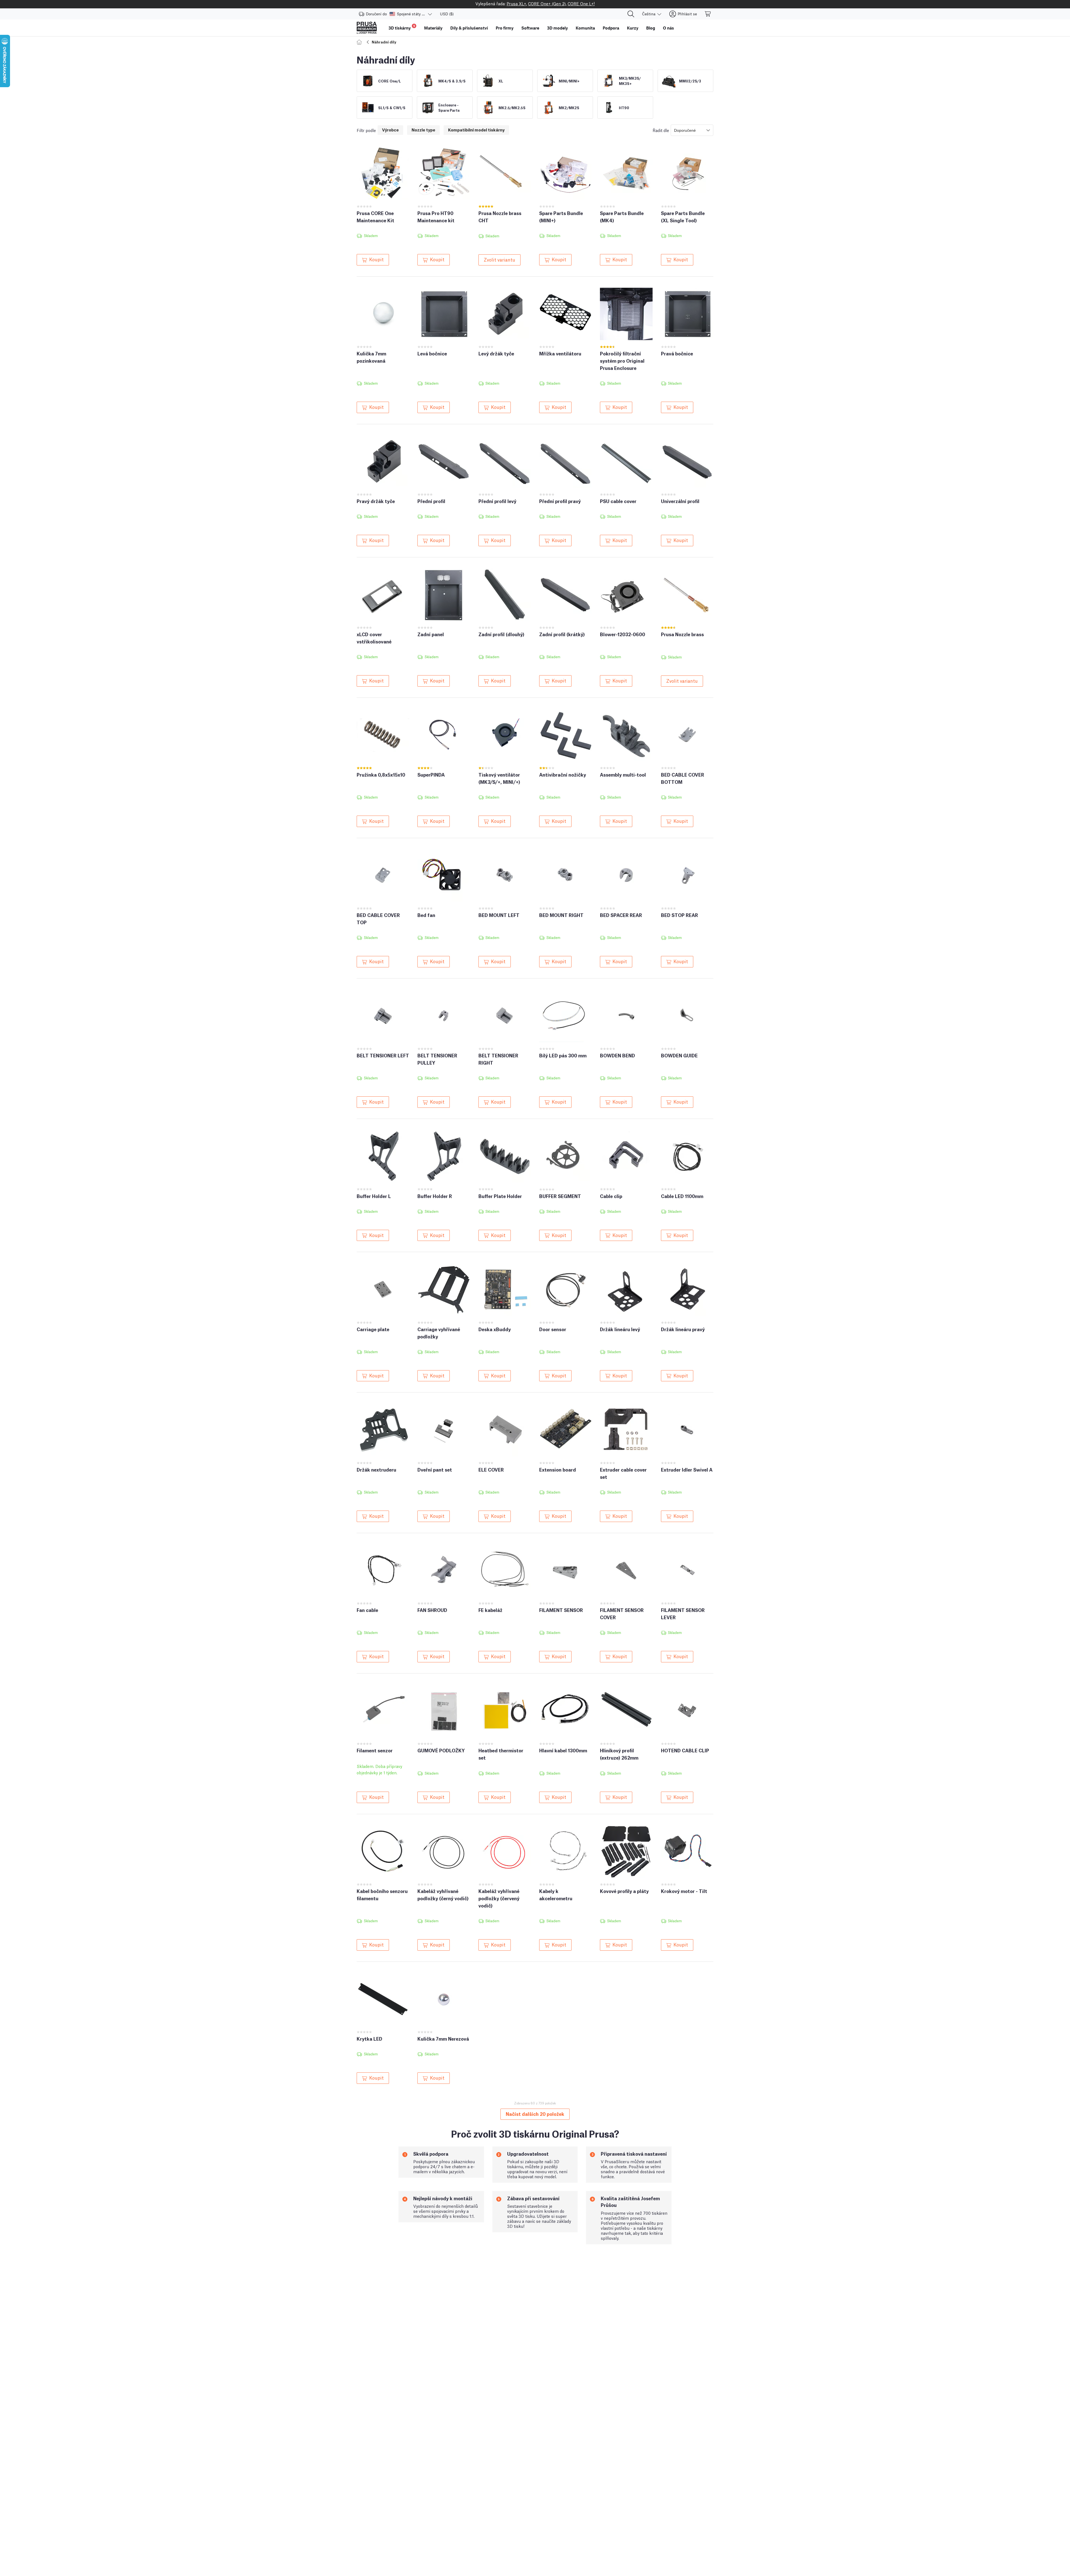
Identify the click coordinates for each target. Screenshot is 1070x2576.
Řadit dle (661, 130)
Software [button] (530, 28)
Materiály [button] (433, 28)
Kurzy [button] (633, 28)
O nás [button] (668, 28)
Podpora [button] (611, 28)
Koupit (376, 259)
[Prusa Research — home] (367, 28)
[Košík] (708, 14)
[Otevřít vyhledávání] (631, 14)
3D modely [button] (557, 28)
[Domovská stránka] (360, 42)
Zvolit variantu (499, 259)
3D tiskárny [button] (402, 27)
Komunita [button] (585, 28)
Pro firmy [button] (505, 28)
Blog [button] (651, 28)
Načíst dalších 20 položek (535, 2114)
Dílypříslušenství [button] (469, 28)
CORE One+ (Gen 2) (547, 3)
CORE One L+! (581, 3)
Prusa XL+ (516, 3)
